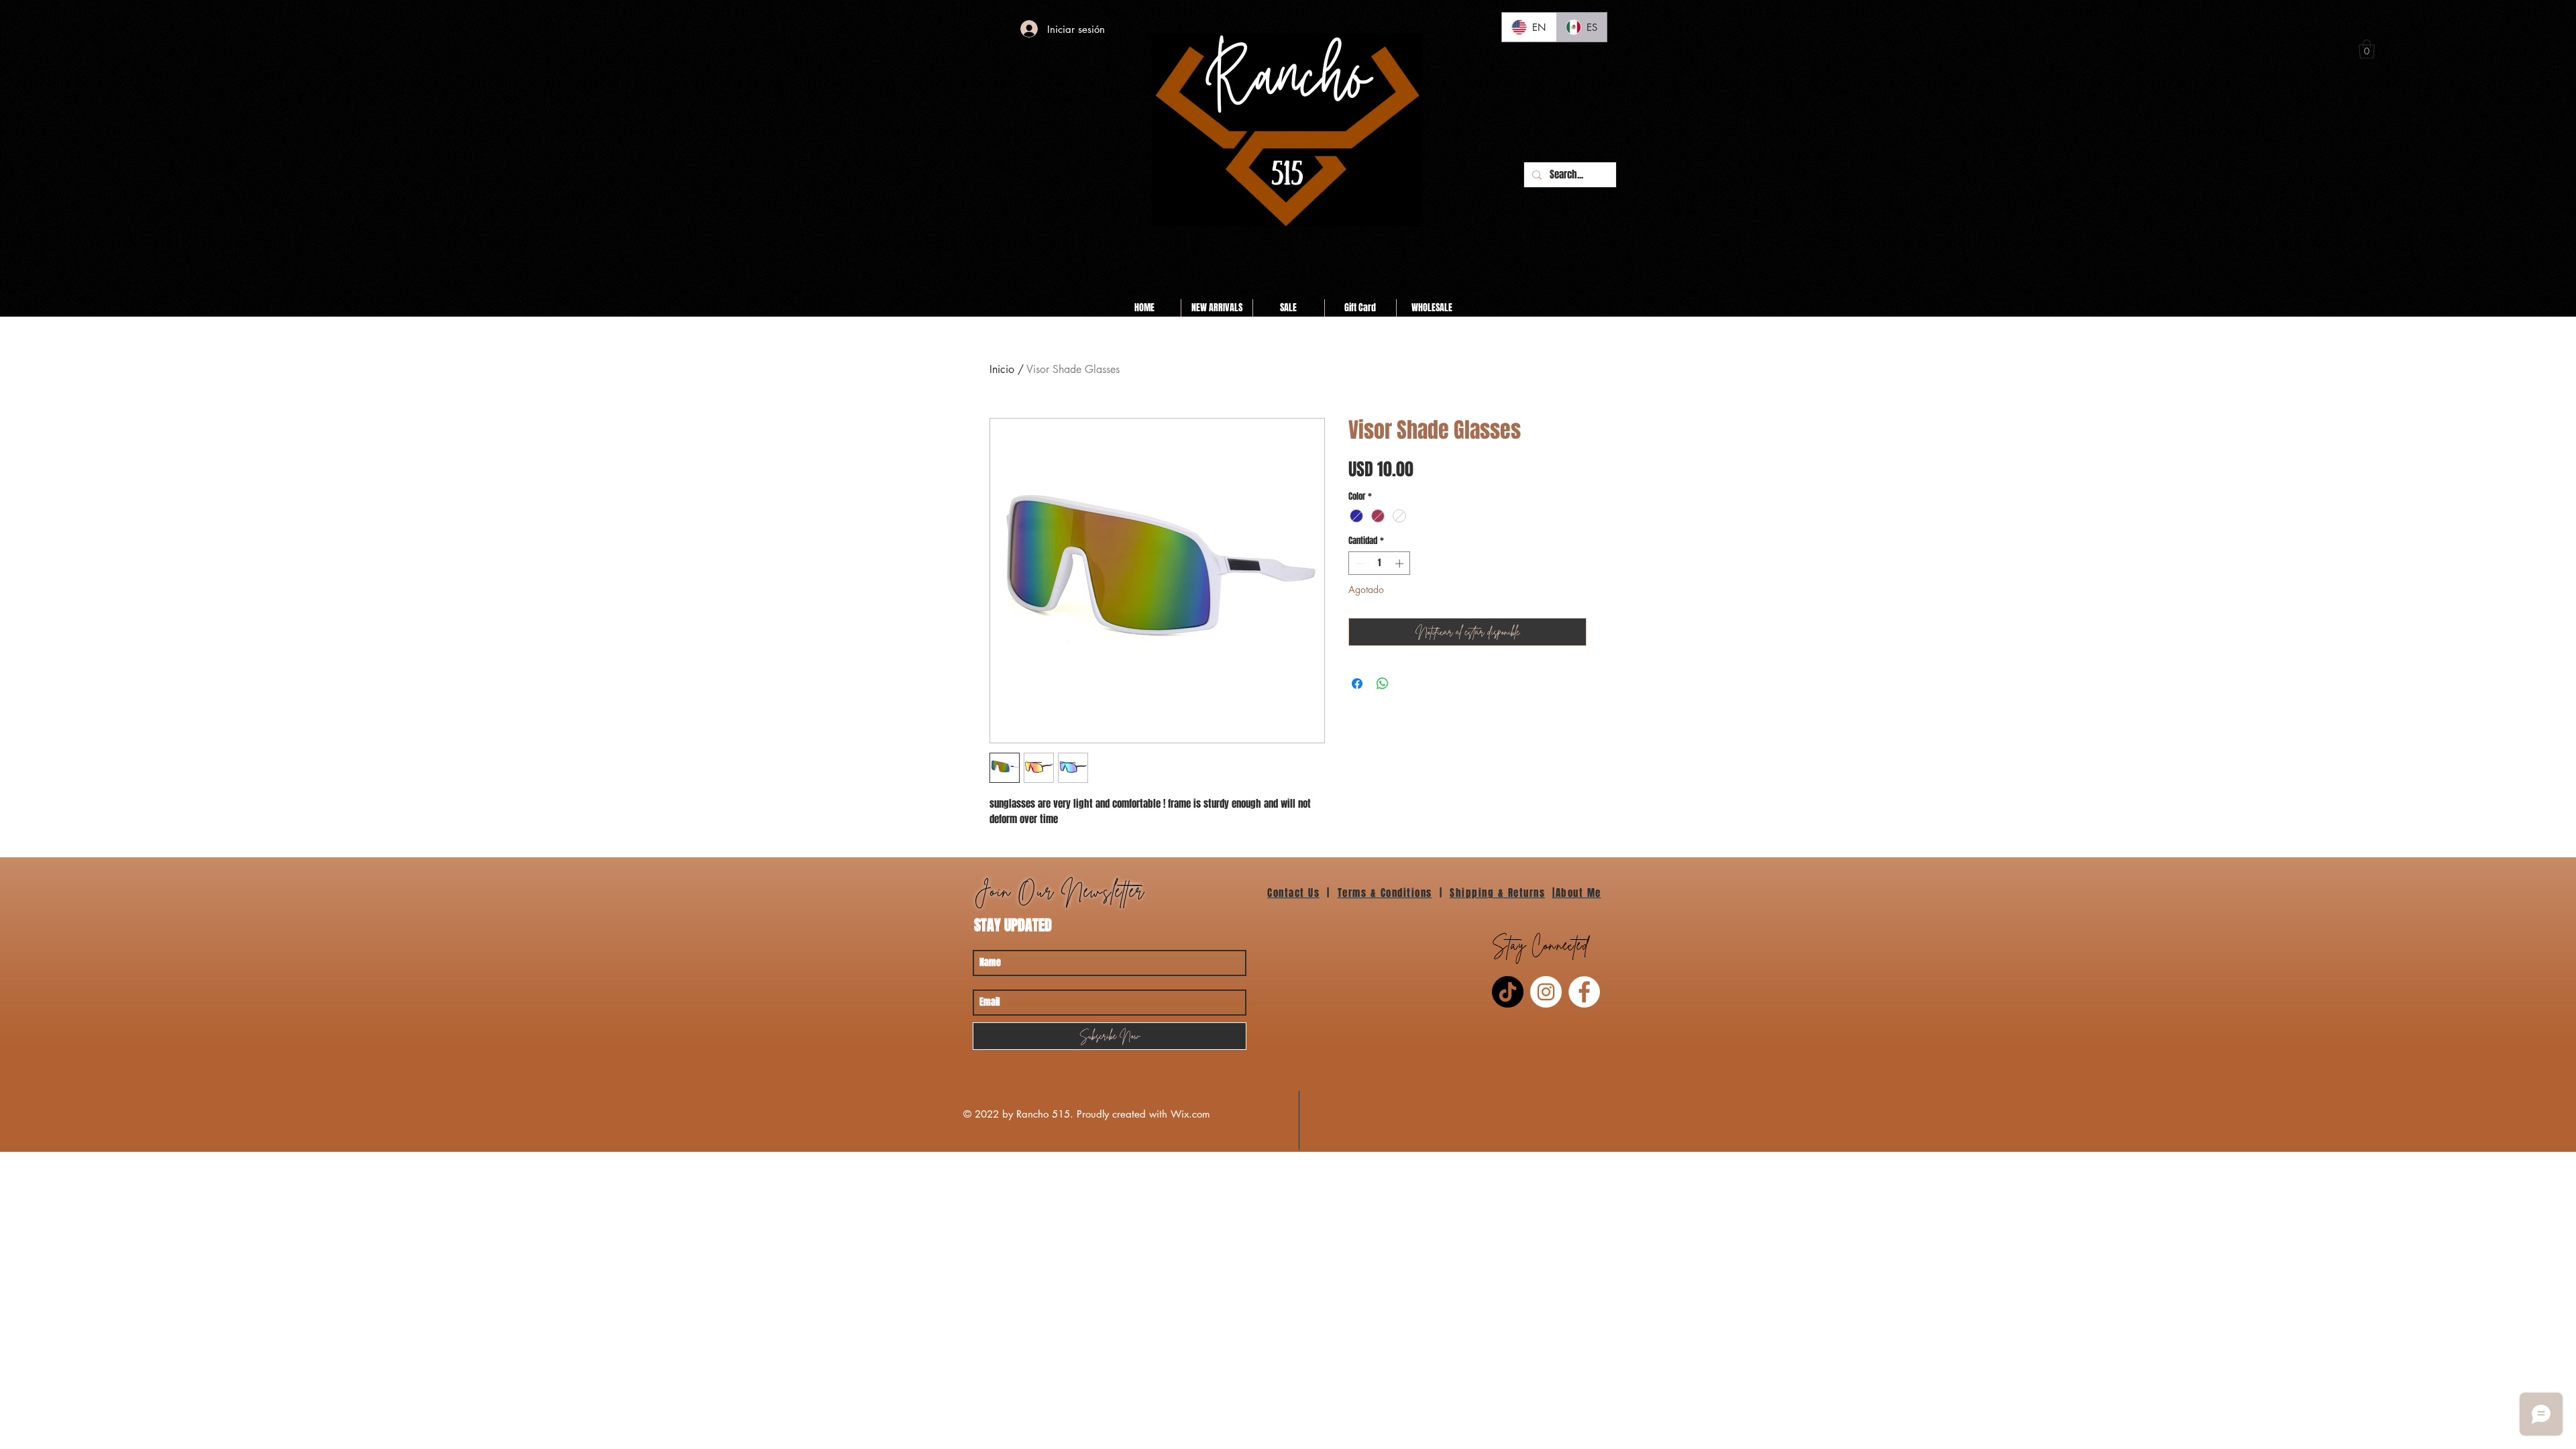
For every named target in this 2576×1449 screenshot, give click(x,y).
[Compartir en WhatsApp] (1383, 684)
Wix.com (1190, 1114)
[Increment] (1401, 563)
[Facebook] (1584, 992)
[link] (2367, 49)
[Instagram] (1546, 992)
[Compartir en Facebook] (1357, 684)
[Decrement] (1358, 563)
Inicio (1002, 369)
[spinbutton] (1380, 563)
